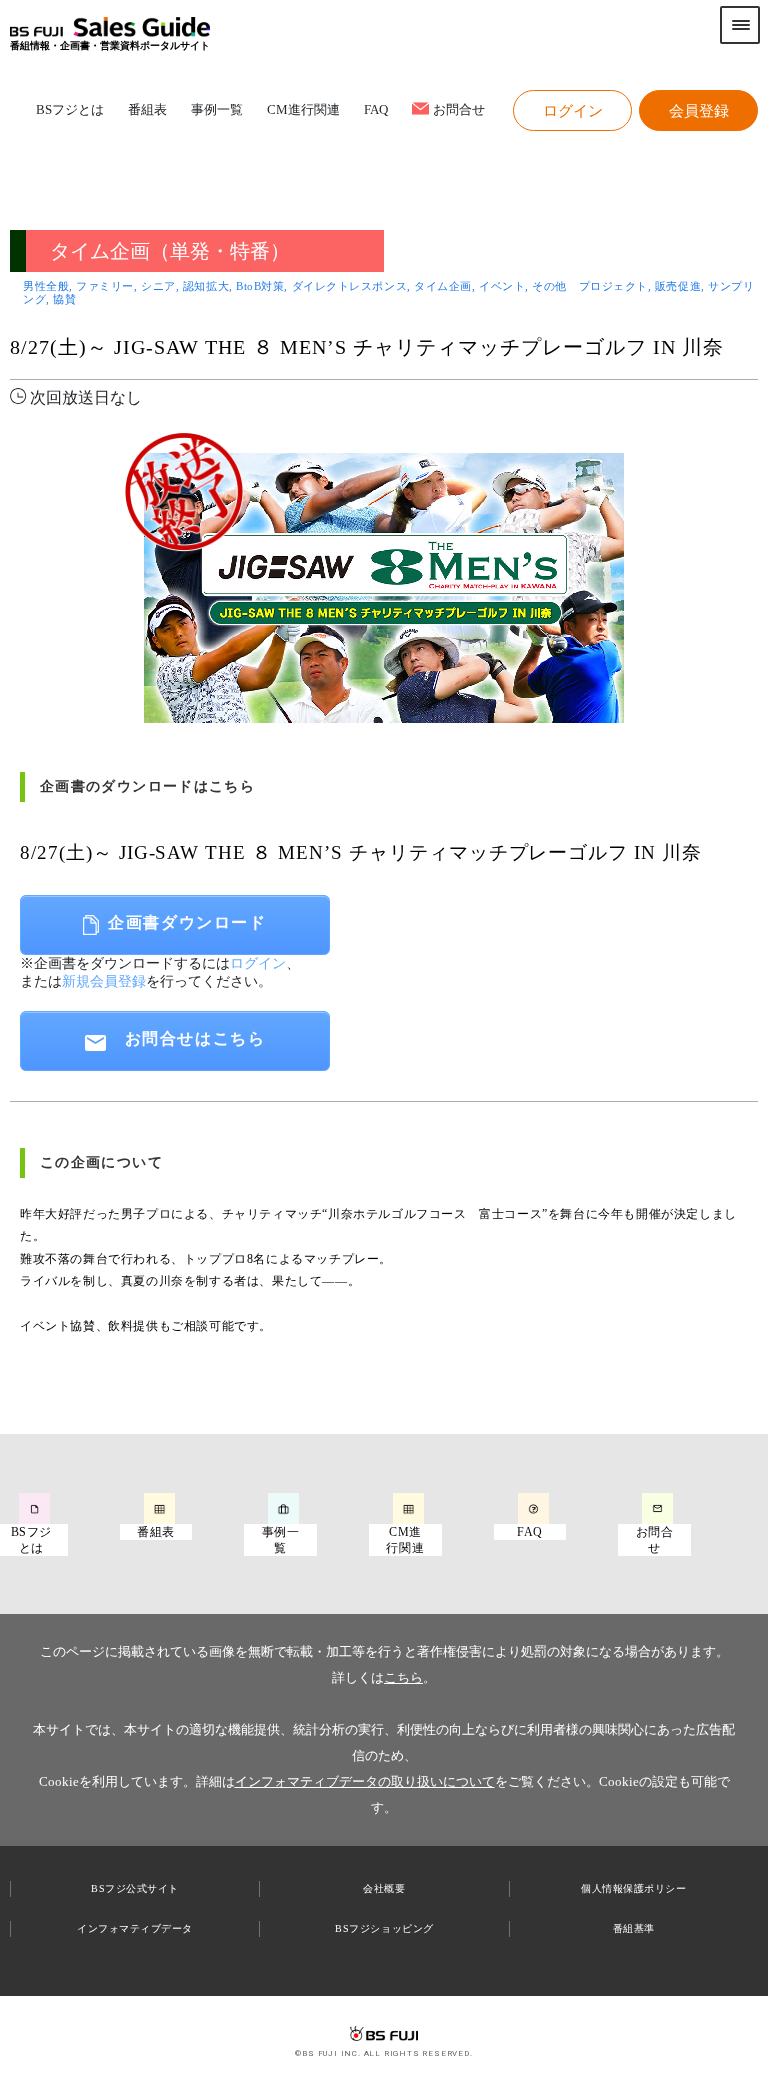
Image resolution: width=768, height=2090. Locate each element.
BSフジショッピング (384, 1928)
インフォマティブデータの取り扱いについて (365, 1781)
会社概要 (384, 1888)
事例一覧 (217, 110)
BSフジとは (70, 110)
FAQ (376, 110)
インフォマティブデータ (135, 1928)
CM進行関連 (303, 110)
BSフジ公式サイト (135, 1888)
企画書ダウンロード (187, 922)
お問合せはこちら (195, 1038)
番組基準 (634, 1928)
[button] (572, 110)
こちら (403, 1677)
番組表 (147, 110)
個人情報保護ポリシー (633, 1888)
